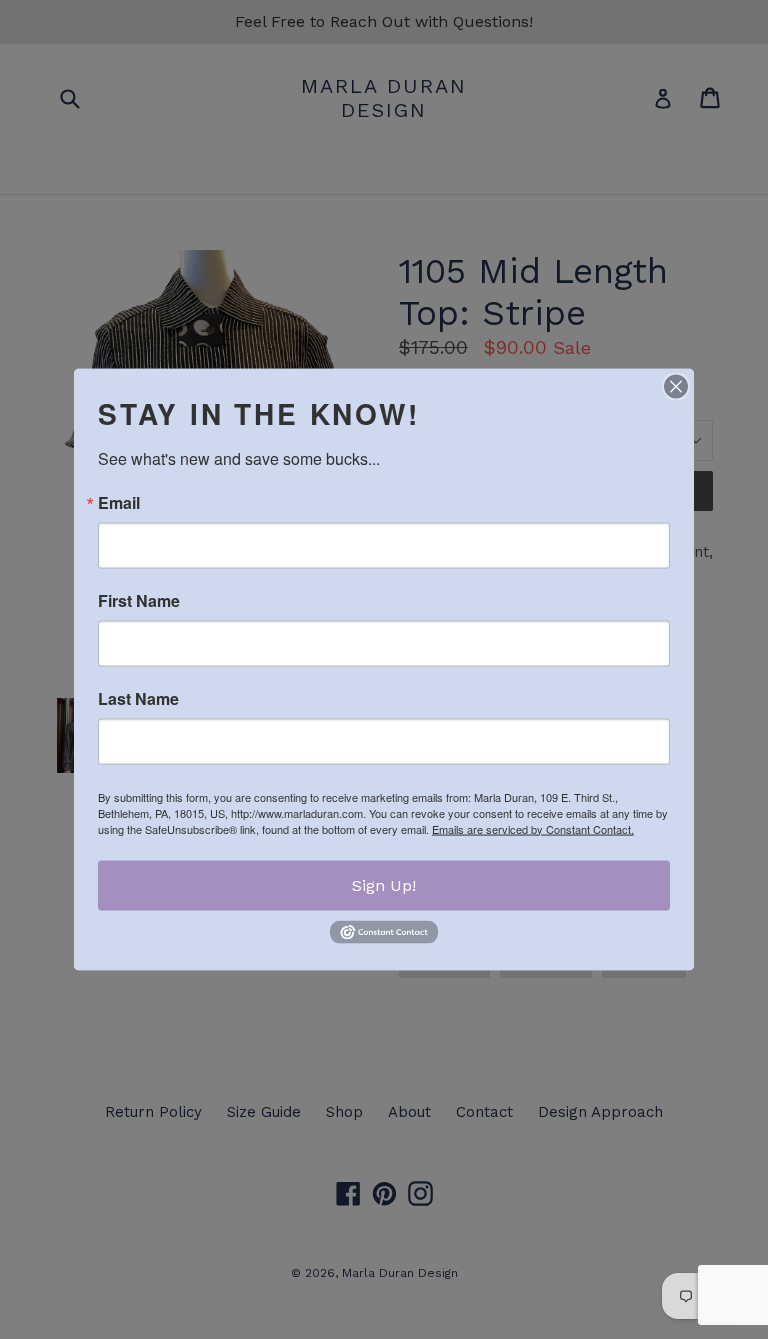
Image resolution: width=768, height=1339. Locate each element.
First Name (139, 600)
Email (119, 502)
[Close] (676, 386)
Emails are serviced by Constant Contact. (533, 828)
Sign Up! (384, 884)
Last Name (138, 698)
